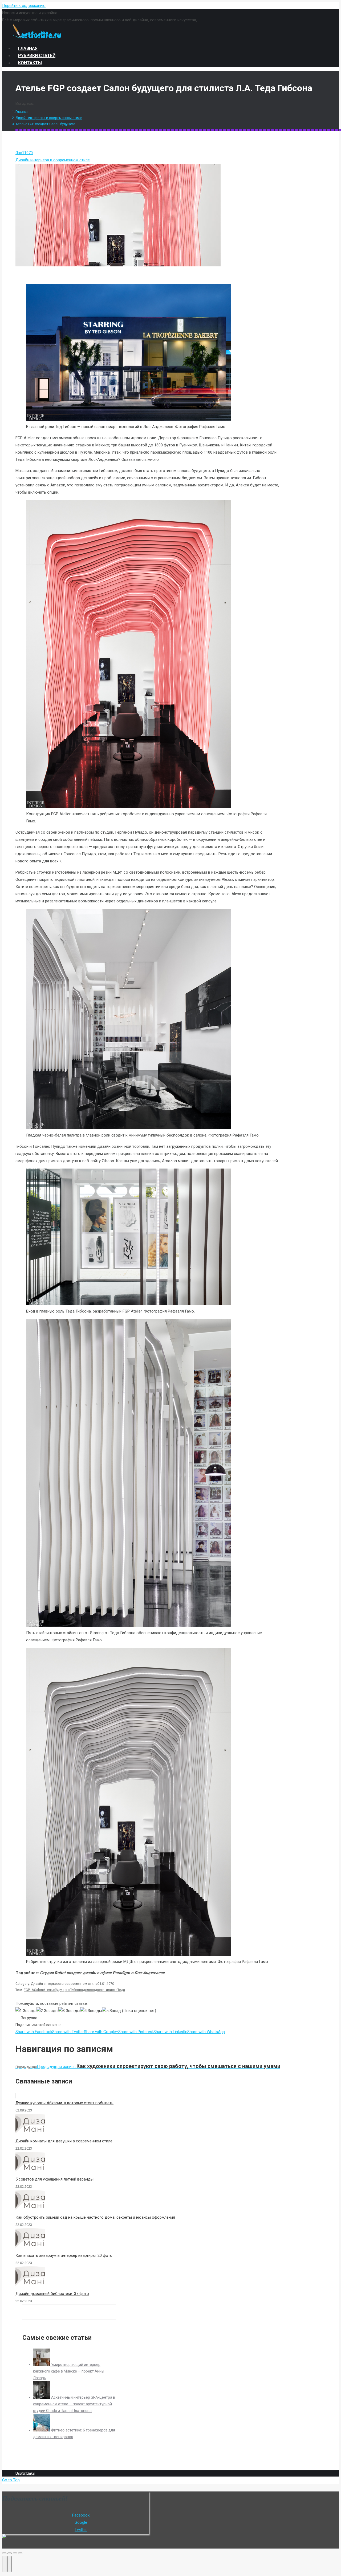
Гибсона (76, 1990)
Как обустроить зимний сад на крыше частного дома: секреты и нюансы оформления (95, 2217)
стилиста (110, 1990)
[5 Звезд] (111, 2011)
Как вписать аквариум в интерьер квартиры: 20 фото (64, 2255)
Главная (22, 112)
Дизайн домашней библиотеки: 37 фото (52, 2294)
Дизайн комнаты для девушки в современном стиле (64, 2141)
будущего (62, 1990)
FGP (27, 1990)
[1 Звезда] (26, 2011)
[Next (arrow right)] (10, 2564)
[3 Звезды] (69, 2011)
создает (96, 1990)
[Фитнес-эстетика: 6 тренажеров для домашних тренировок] (42, 2430)
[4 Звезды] (91, 2011)
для (86, 1990)
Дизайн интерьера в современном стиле (49, 118)
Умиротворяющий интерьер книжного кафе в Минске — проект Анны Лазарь (69, 2371)
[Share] (10, 2553)
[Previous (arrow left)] (4, 2564)
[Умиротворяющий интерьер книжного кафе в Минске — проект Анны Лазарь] (42, 2365)
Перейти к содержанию (24, 6)
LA (32, 1990)
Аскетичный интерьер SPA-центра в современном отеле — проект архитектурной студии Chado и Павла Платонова (74, 2404)
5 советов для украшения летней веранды (54, 2179)
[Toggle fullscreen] (15, 2553)
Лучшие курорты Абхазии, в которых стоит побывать (64, 2103)
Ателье (49, 1990)
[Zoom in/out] (20, 2553)
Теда (121, 1990)
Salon (38, 1990)
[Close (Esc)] (4, 2553)
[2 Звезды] (47, 2011)
